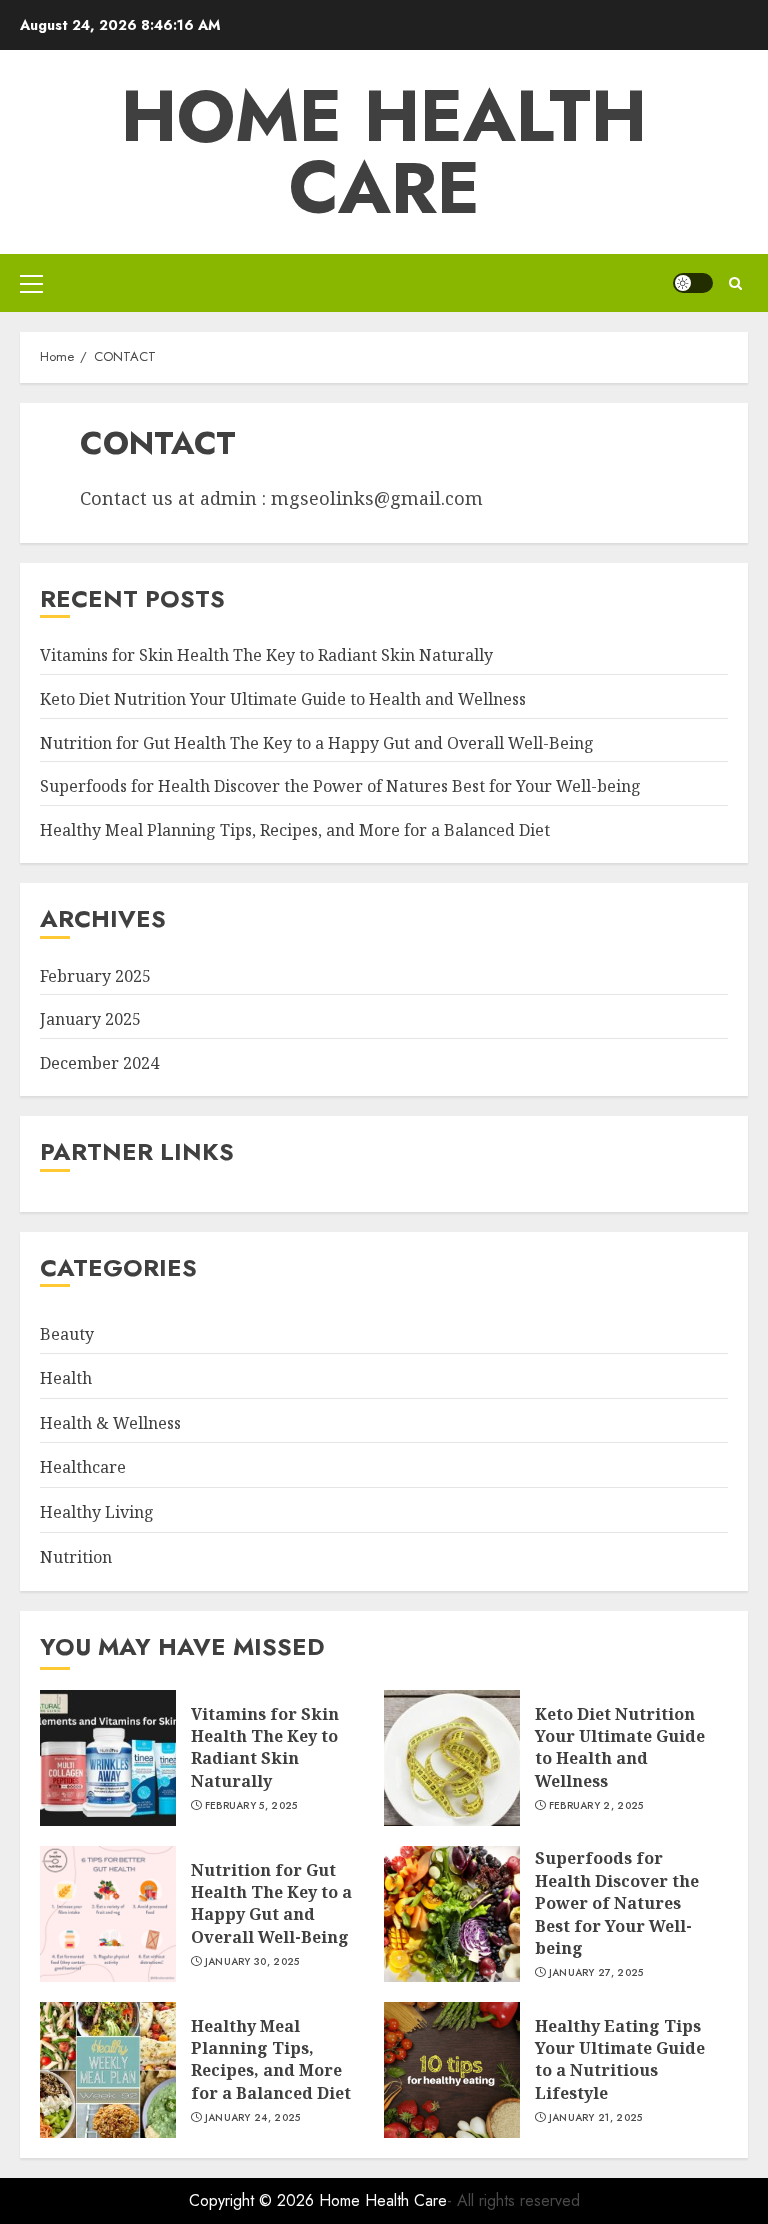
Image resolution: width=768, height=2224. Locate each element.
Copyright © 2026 (254, 2200)
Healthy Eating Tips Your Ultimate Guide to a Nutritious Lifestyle (620, 2059)
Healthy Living (97, 1512)
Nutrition (76, 1557)
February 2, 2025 (596, 1806)
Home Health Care (384, 152)
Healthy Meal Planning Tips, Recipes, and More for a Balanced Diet (295, 830)
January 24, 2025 (253, 2118)
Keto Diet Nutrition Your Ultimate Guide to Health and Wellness (283, 699)
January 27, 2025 (596, 1973)
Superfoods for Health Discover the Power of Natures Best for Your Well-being (340, 786)
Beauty (67, 1334)
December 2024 (99, 1063)
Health (66, 1378)
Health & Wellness (110, 1423)
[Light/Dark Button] (693, 283)
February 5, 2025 (251, 1806)
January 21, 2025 (596, 2118)
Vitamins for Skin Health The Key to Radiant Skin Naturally (266, 655)
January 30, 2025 (252, 1962)
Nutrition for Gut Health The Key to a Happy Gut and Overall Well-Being (317, 743)
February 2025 (95, 976)
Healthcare (83, 1467)
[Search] (735, 283)
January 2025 (90, 1019)
